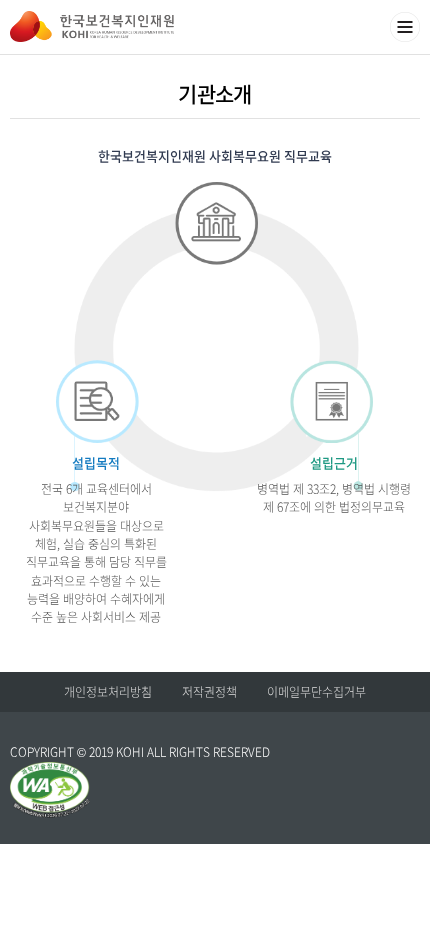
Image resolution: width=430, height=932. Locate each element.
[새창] (50, 771)
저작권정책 (209, 692)
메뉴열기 (405, 27)
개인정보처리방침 (108, 692)
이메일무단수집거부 (316, 692)
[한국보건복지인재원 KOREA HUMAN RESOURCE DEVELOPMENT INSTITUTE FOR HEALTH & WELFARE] (92, 27)
